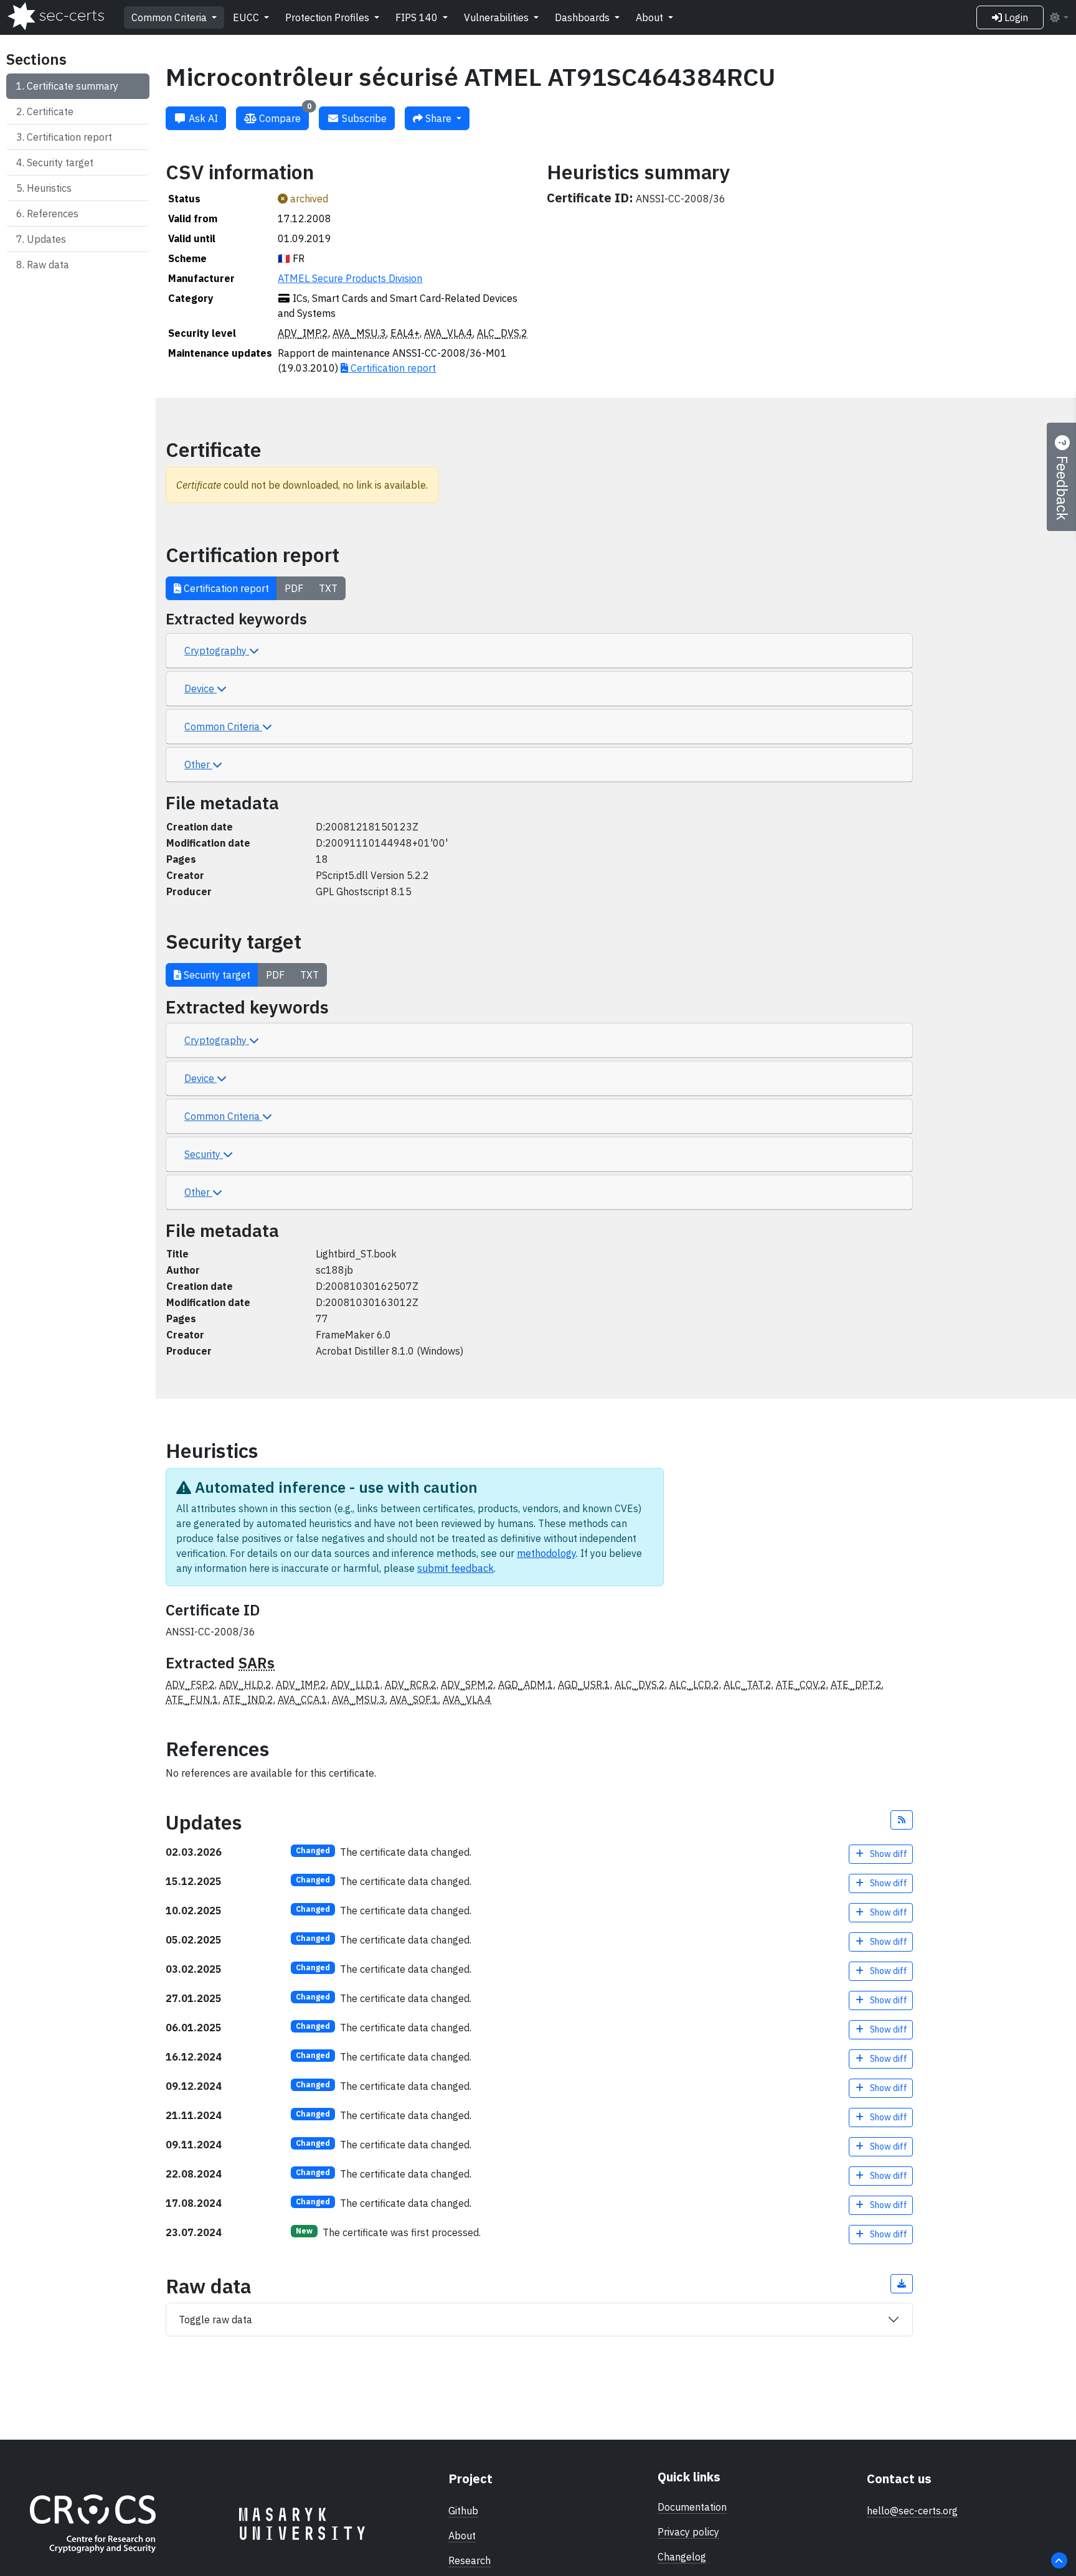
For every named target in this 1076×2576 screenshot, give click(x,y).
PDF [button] (294, 588)
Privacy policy (688, 2532)
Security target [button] (216, 975)
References (53, 214)
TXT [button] (328, 588)
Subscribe (363, 118)
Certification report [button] (225, 588)
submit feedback (455, 1568)
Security (204, 1154)
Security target (60, 162)
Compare (284, 115)
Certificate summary (73, 86)
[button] (902, 1820)
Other (198, 764)
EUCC (247, 17)
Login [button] (1015, 17)
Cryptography (217, 651)
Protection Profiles (328, 17)
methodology (546, 1553)
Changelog (682, 2557)
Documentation (692, 2507)
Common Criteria (170, 17)
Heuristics (49, 188)
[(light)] (1059, 17)
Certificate (50, 111)
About (651, 17)
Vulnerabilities (498, 17)
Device (201, 689)
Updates (46, 239)
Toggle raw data (215, 2320)
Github (463, 2511)
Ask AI (202, 118)
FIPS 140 (418, 17)
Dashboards (583, 17)
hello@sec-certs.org (912, 2511)
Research (470, 2560)
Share (438, 118)
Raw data (48, 265)
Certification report (69, 137)
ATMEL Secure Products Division (350, 278)
